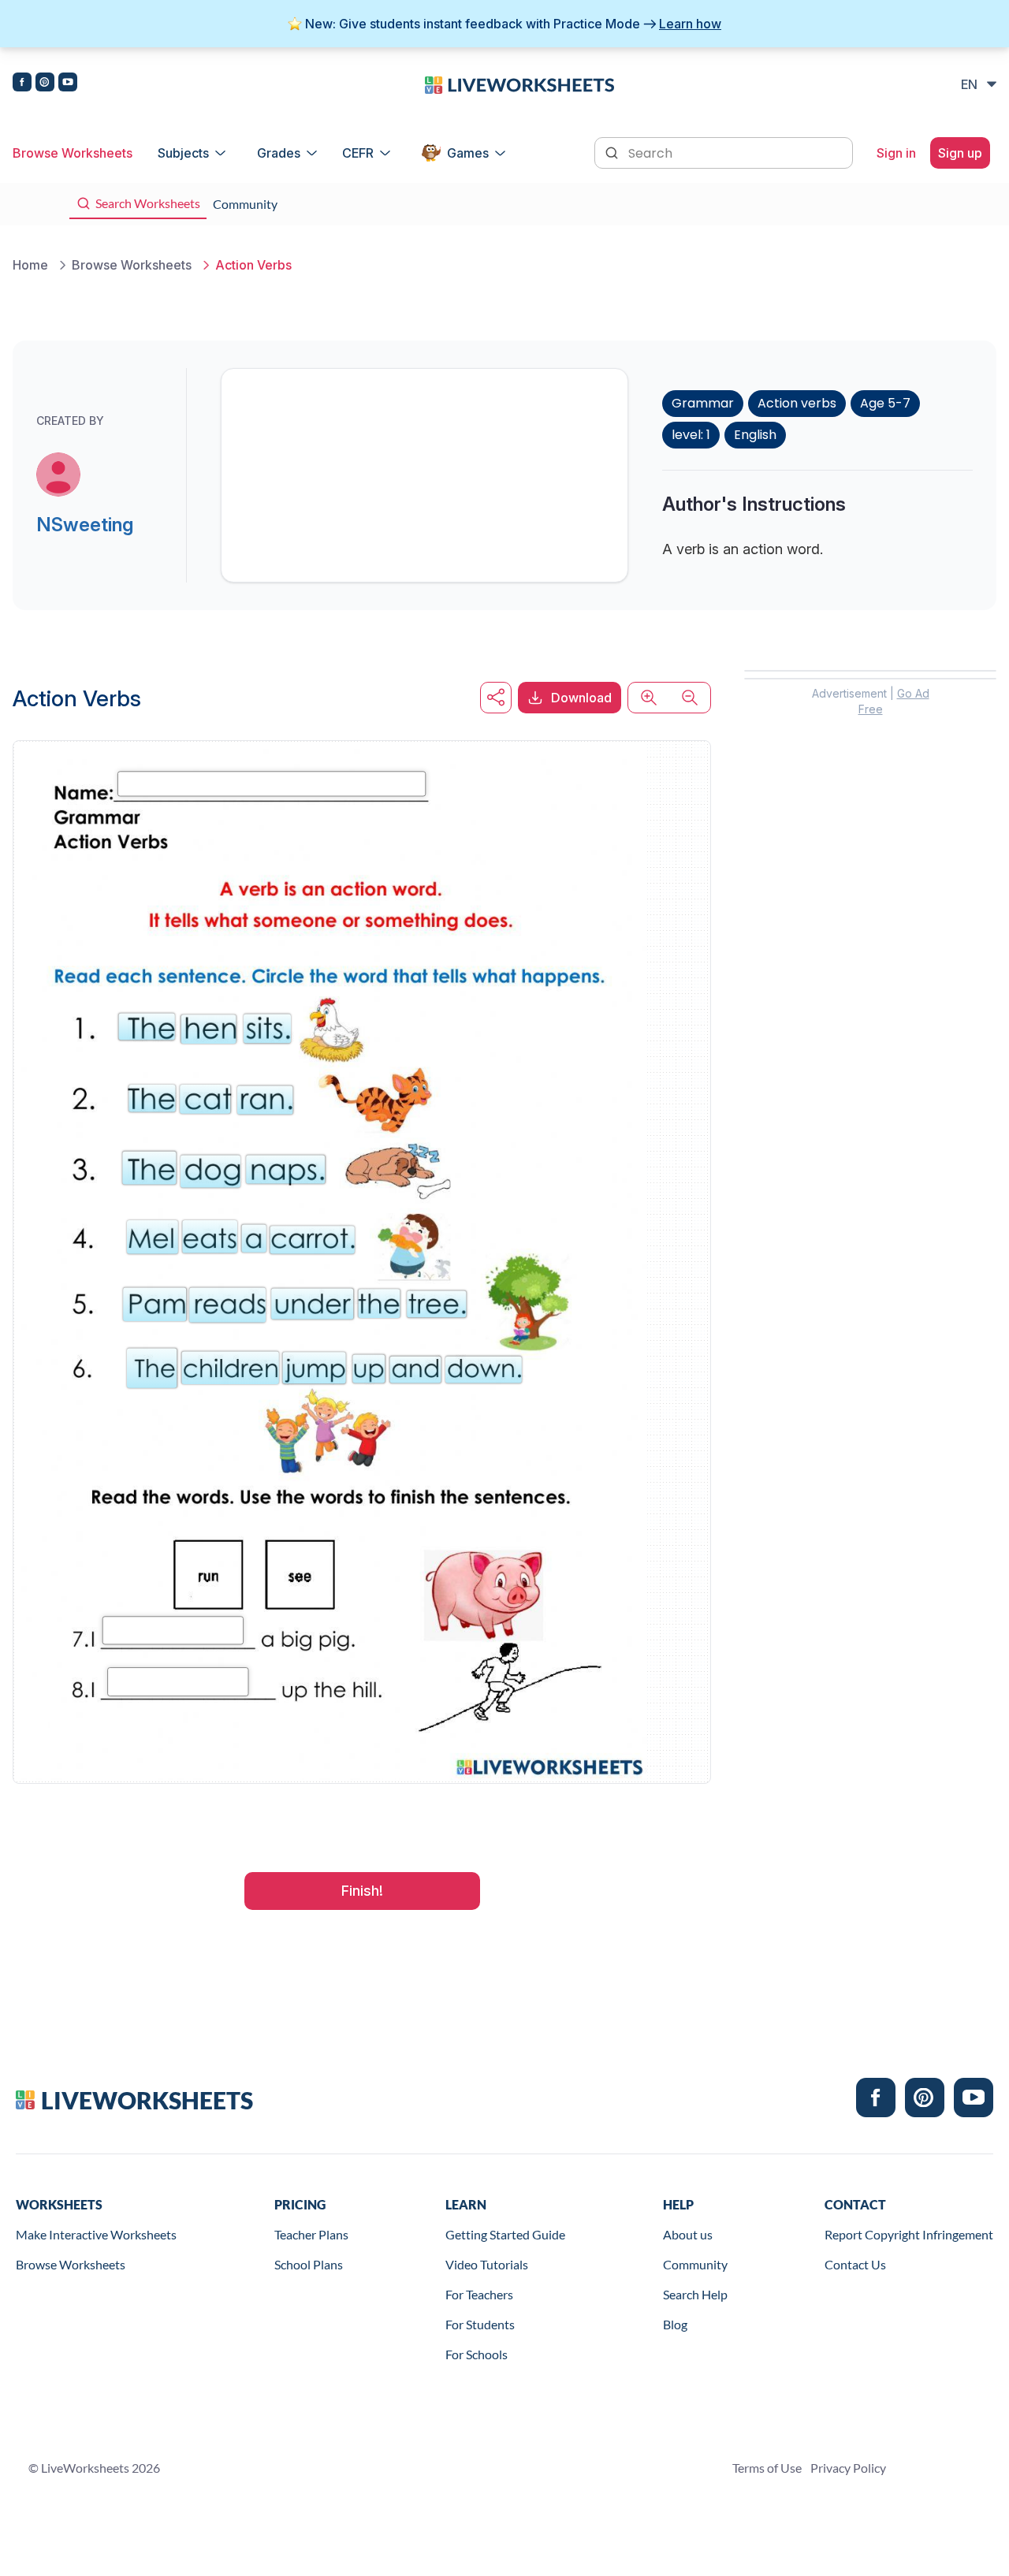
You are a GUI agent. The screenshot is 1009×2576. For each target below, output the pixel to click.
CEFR (358, 153)
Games (468, 153)
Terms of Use (767, 2468)
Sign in (896, 153)
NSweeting (85, 525)
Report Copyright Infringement (909, 2234)
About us (688, 2234)
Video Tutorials (487, 2264)
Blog (675, 2324)
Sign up (960, 153)
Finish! (362, 1891)
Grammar (703, 403)
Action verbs (797, 403)
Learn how (690, 24)
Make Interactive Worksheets (96, 2234)
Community (695, 2264)
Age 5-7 (885, 403)
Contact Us (855, 2264)
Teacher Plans (311, 2234)
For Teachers (479, 2294)
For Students (480, 2324)
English (755, 435)
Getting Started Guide (505, 2234)
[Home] (519, 84)
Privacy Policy (848, 2468)
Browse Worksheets (73, 153)
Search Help (695, 2294)
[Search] (613, 151)
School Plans (309, 2264)
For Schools (477, 2354)
